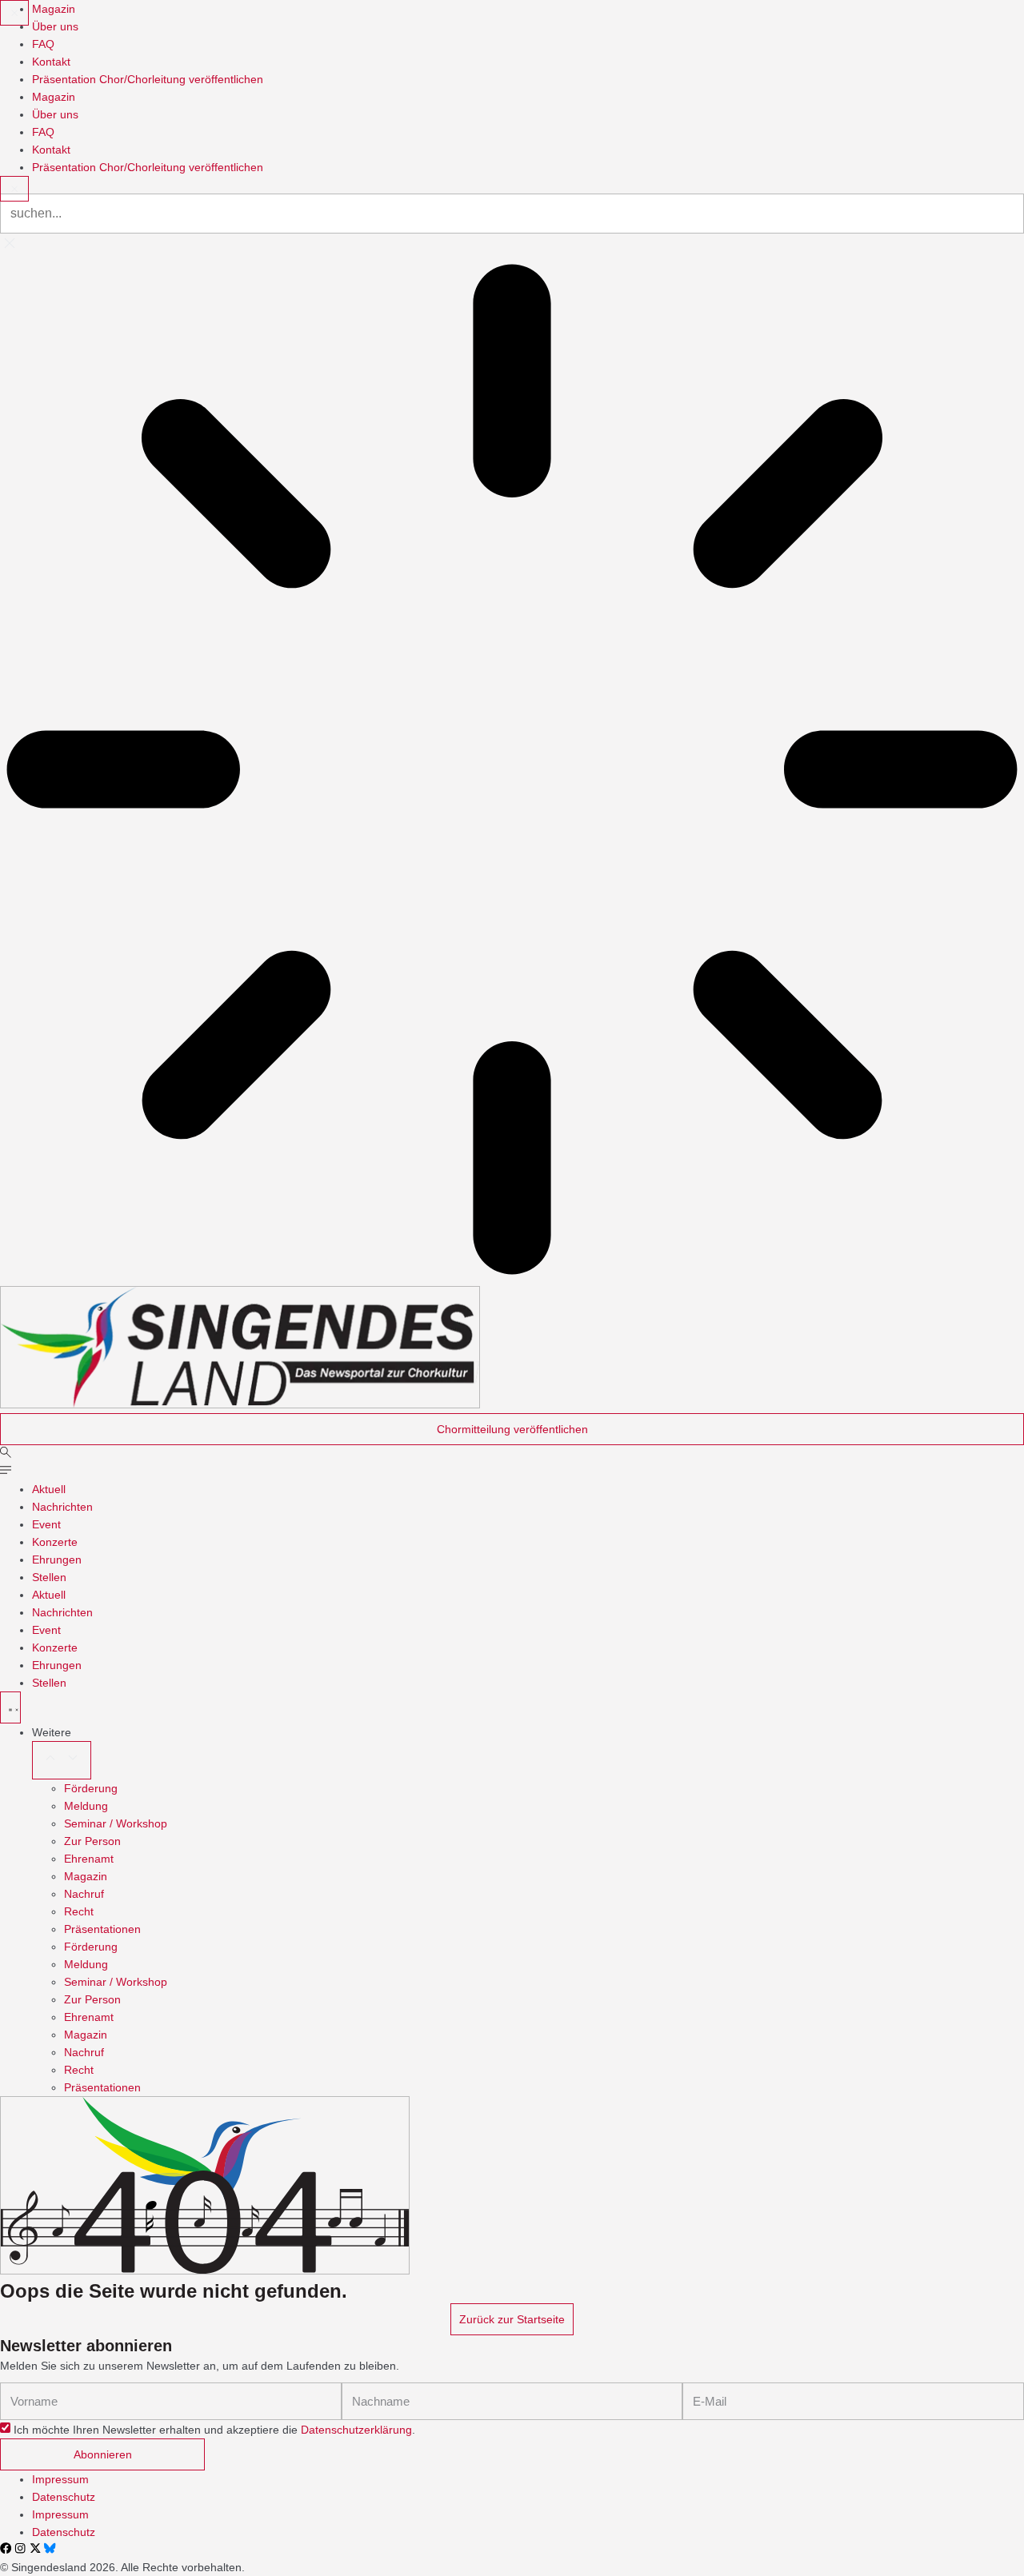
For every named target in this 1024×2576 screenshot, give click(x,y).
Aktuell (49, 1489)
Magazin (86, 1876)
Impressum (60, 2479)
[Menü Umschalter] (10, 1707)
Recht (79, 1911)
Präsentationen (102, 1929)
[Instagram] (20, 2548)
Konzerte (55, 1542)
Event (46, 1524)
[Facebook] (6, 2548)
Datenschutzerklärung (356, 2430)
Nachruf (84, 1894)
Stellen (49, 1577)
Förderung (91, 1788)
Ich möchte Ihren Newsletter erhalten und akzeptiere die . (214, 2430)
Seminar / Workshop (116, 1823)
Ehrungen (57, 1560)
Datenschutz (64, 2497)
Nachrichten (62, 1507)
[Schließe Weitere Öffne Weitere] (62, 1760)
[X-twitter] (35, 2548)
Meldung (86, 1806)
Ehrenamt (89, 1859)
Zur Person (92, 1841)
